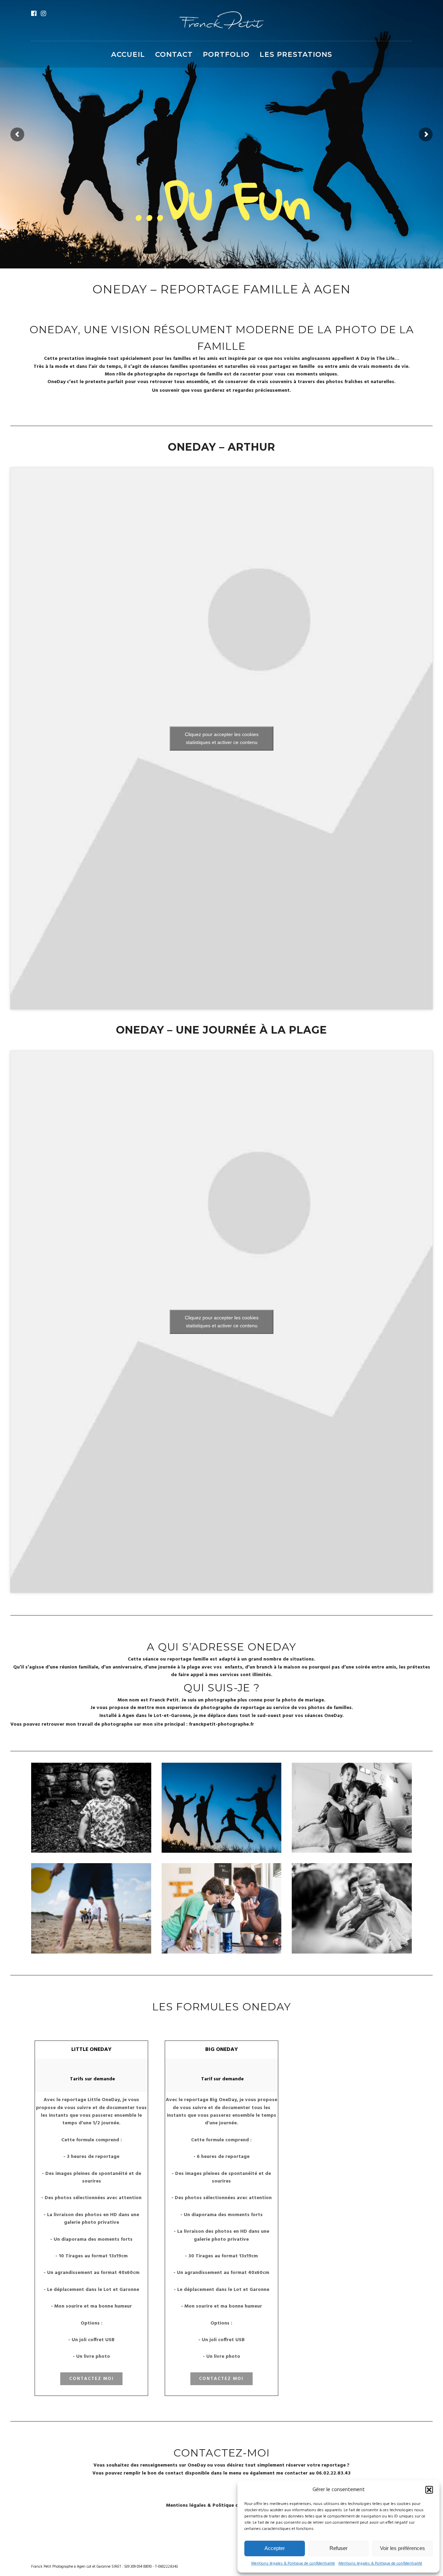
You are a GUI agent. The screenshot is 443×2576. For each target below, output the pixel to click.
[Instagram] (43, 14)
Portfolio (226, 54)
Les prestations (296, 54)
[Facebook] (34, 14)
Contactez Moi (92, 2379)
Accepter (275, 2548)
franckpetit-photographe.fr (221, 1724)
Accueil (128, 54)
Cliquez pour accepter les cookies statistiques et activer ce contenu (222, 738)
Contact (174, 54)
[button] (429, 2490)
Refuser (338, 2548)
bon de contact (165, 2473)
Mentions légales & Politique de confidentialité (293, 2564)
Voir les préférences (403, 2548)
